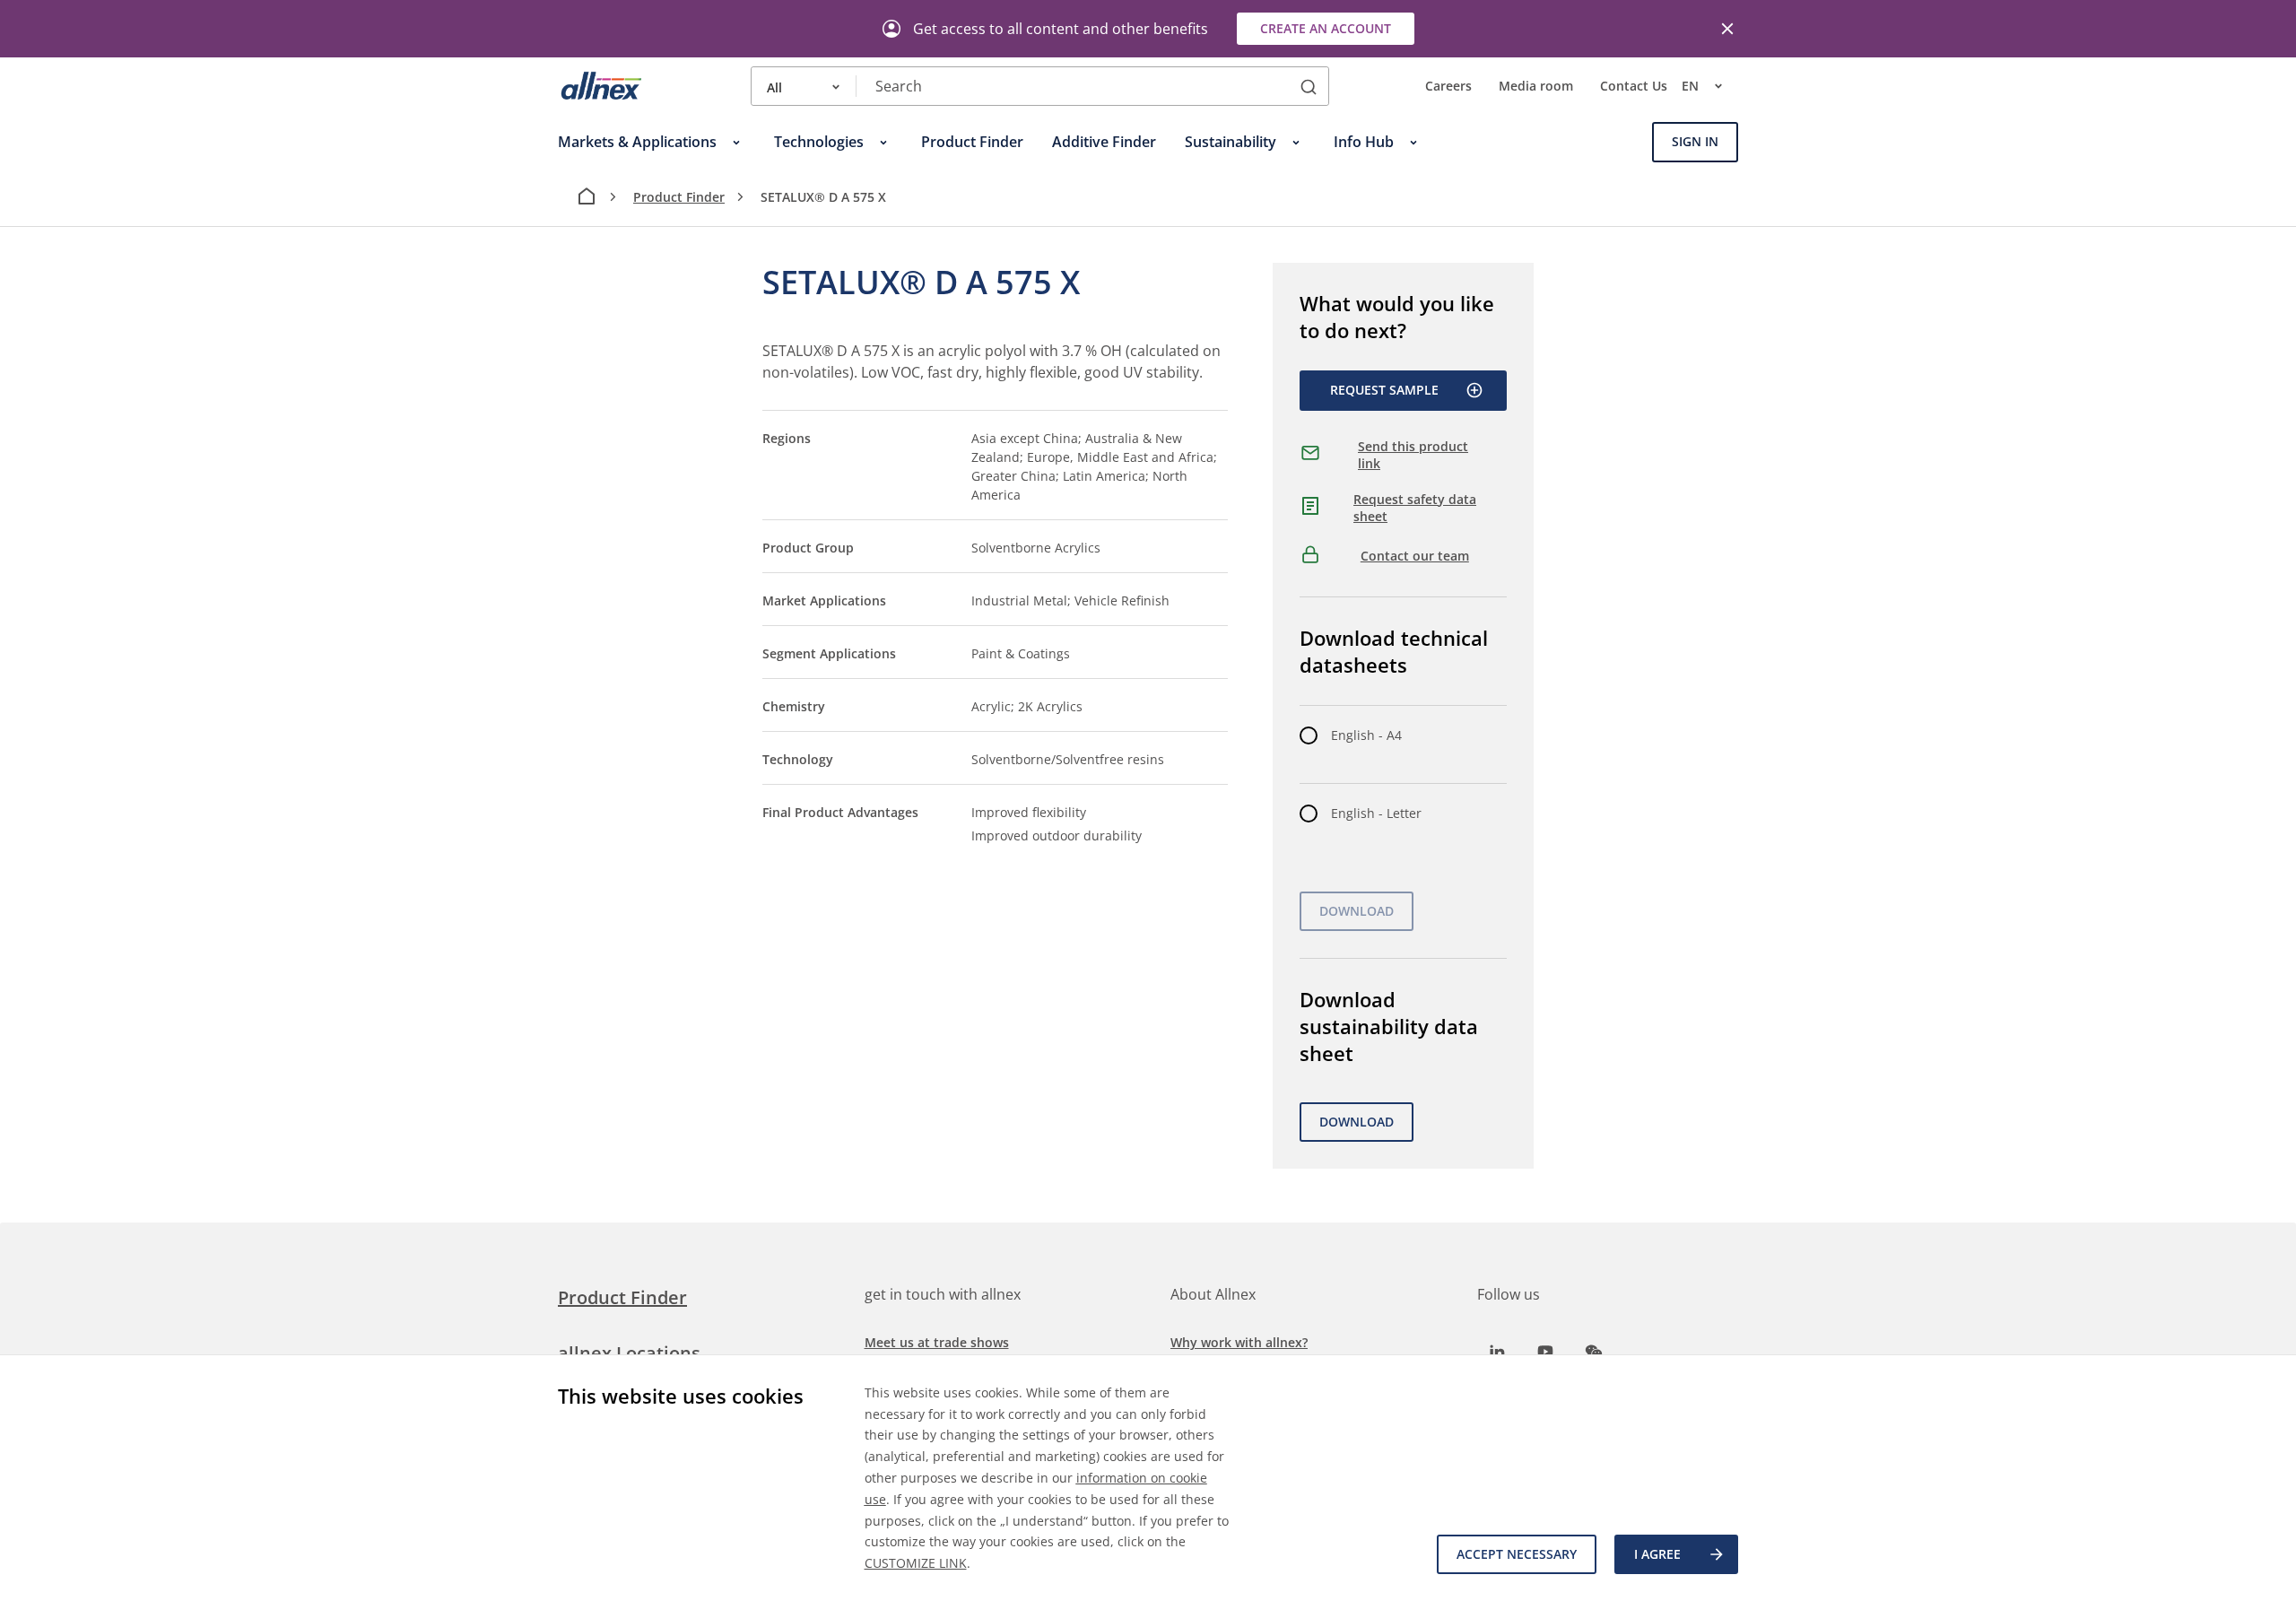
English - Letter (1376, 813)
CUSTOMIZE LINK (916, 1563)
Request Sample (1384, 390)
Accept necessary (1517, 1554)
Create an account (1326, 28)
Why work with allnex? (1239, 1342)
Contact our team (1415, 556)
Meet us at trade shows (937, 1342)
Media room (1536, 87)
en (1690, 87)
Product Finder (679, 197)
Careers (1448, 87)
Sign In (1695, 142)
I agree (1657, 1554)
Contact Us (1634, 87)
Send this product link (1413, 455)
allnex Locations (629, 1353)
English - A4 (1366, 735)
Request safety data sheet (1415, 508)
